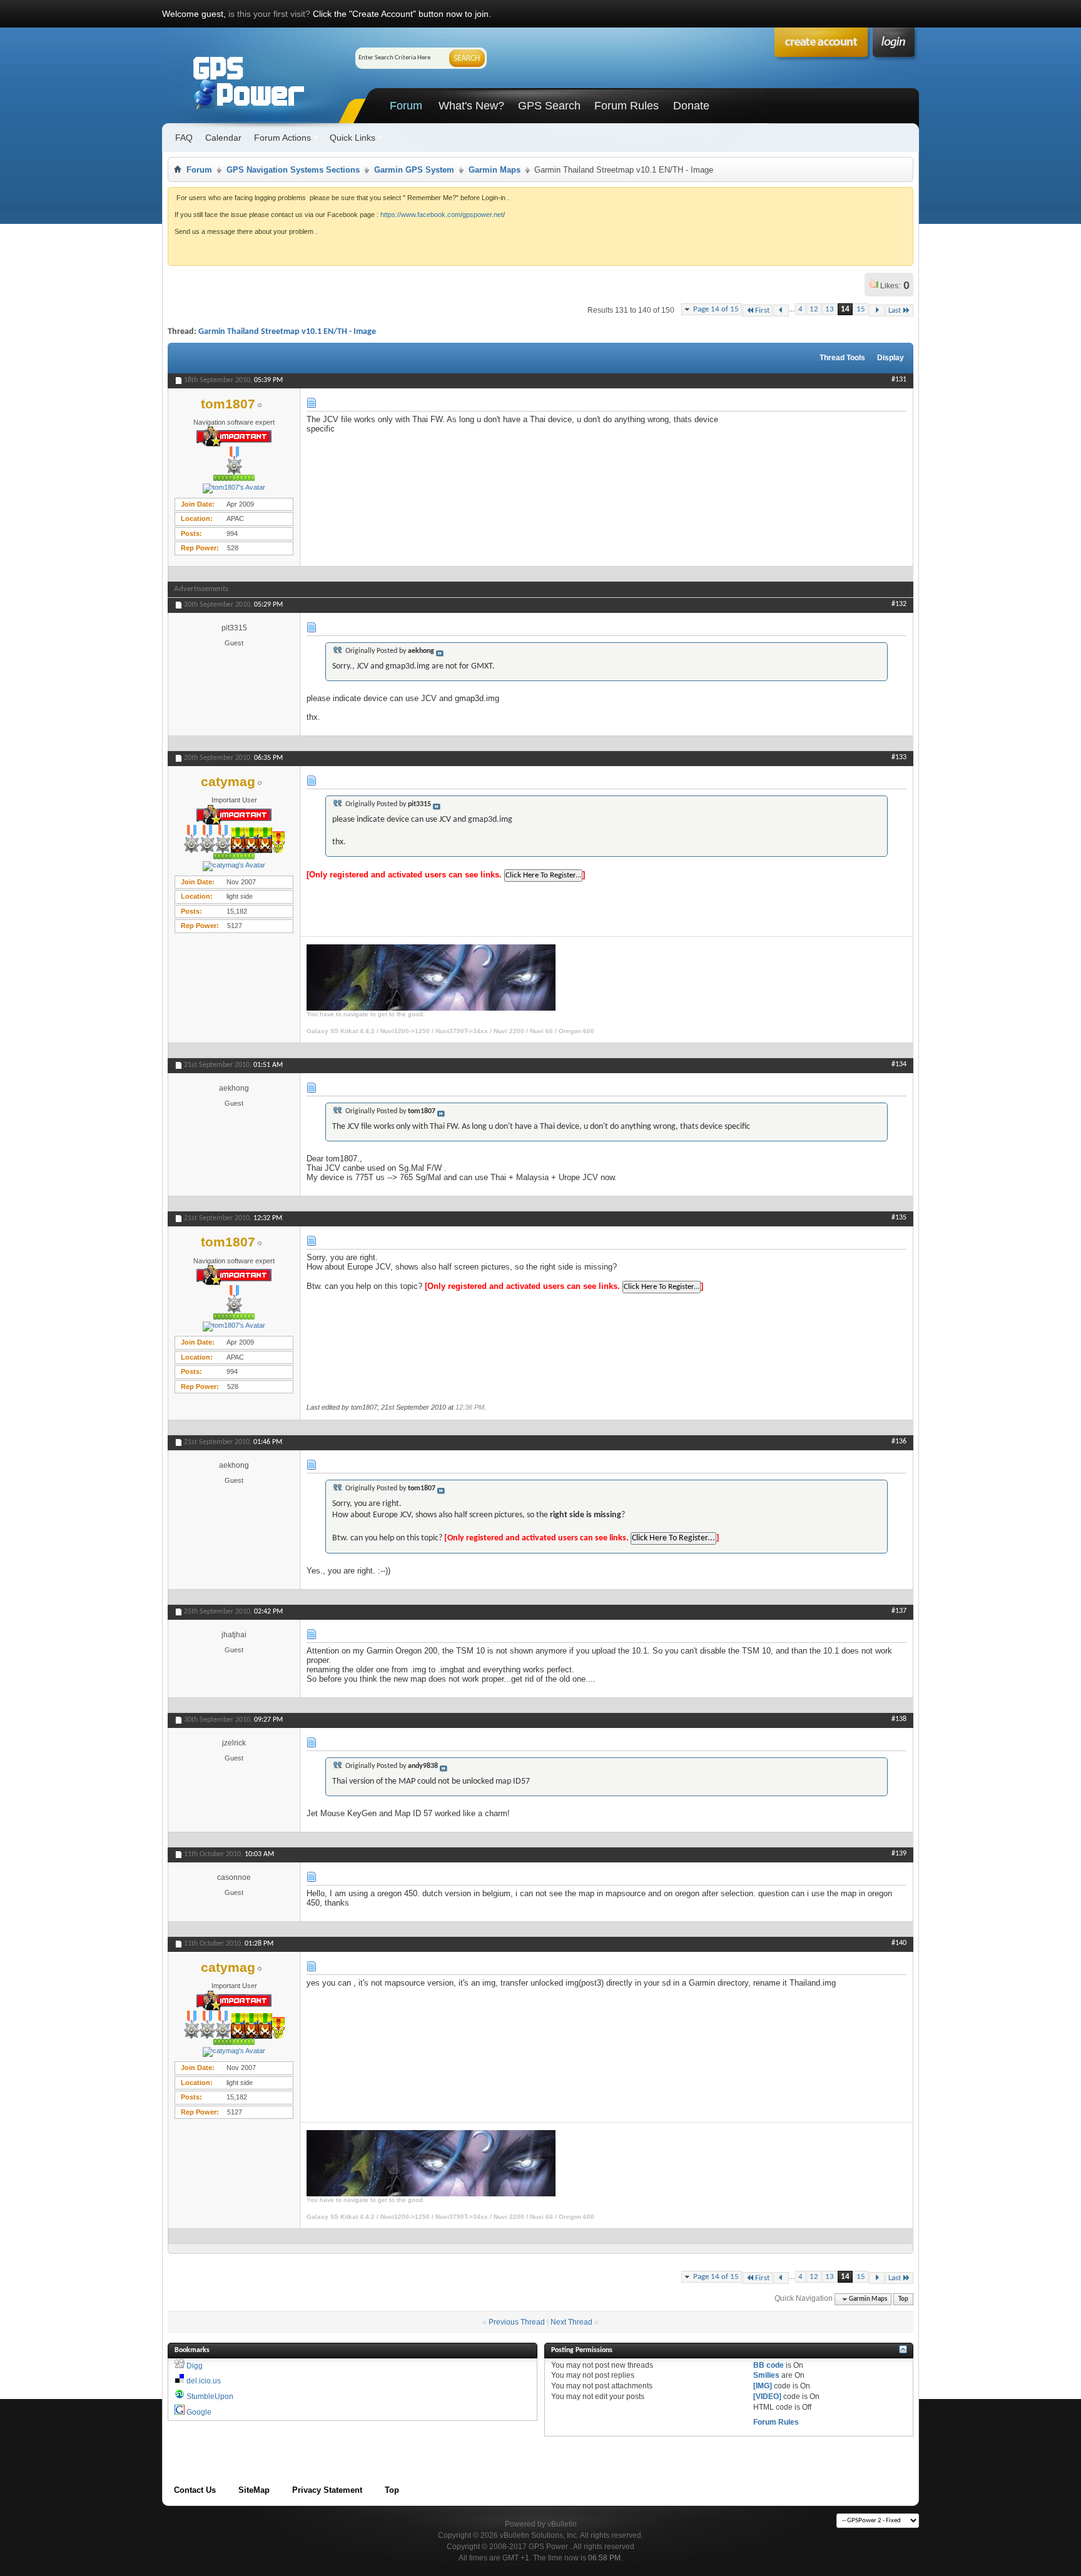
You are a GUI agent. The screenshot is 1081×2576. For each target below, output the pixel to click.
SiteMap (254, 2490)
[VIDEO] (767, 2397)
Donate (691, 106)
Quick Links (353, 138)
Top (903, 2299)
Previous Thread (517, 2322)
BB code (769, 2365)
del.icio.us (204, 2381)
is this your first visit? (269, 14)
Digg (195, 2366)
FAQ (184, 138)
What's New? (471, 106)
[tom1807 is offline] (234, 488)
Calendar (223, 138)
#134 (899, 1064)
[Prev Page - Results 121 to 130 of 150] (781, 311)
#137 (899, 1611)
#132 (899, 604)
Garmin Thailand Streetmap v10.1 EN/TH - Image (287, 332)
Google (199, 2412)
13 (830, 309)
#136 (899, 1442)
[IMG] (763, 2386)
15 (861, 309)
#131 (899, 380)
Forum (406, 106)
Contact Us (195, 2490)
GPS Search (549, 106)
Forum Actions (282, 138)
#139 (899, 1854)
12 (814, 309)
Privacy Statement (327, 2490)
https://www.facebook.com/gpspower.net (442, 215)
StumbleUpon (210, 2397)
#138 (899, 1719)
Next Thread (571, 2322)
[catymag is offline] (234, 866)
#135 (899, 1218)
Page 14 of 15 (716, 309)
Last (895, 311)
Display (891, 358)
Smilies (766, 2375)
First (762, 311)
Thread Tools (842, 358)
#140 (899, 1943)
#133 (899, 757)
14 (845, 309)
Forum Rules (627, 106)
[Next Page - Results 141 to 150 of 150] (877, 311)
